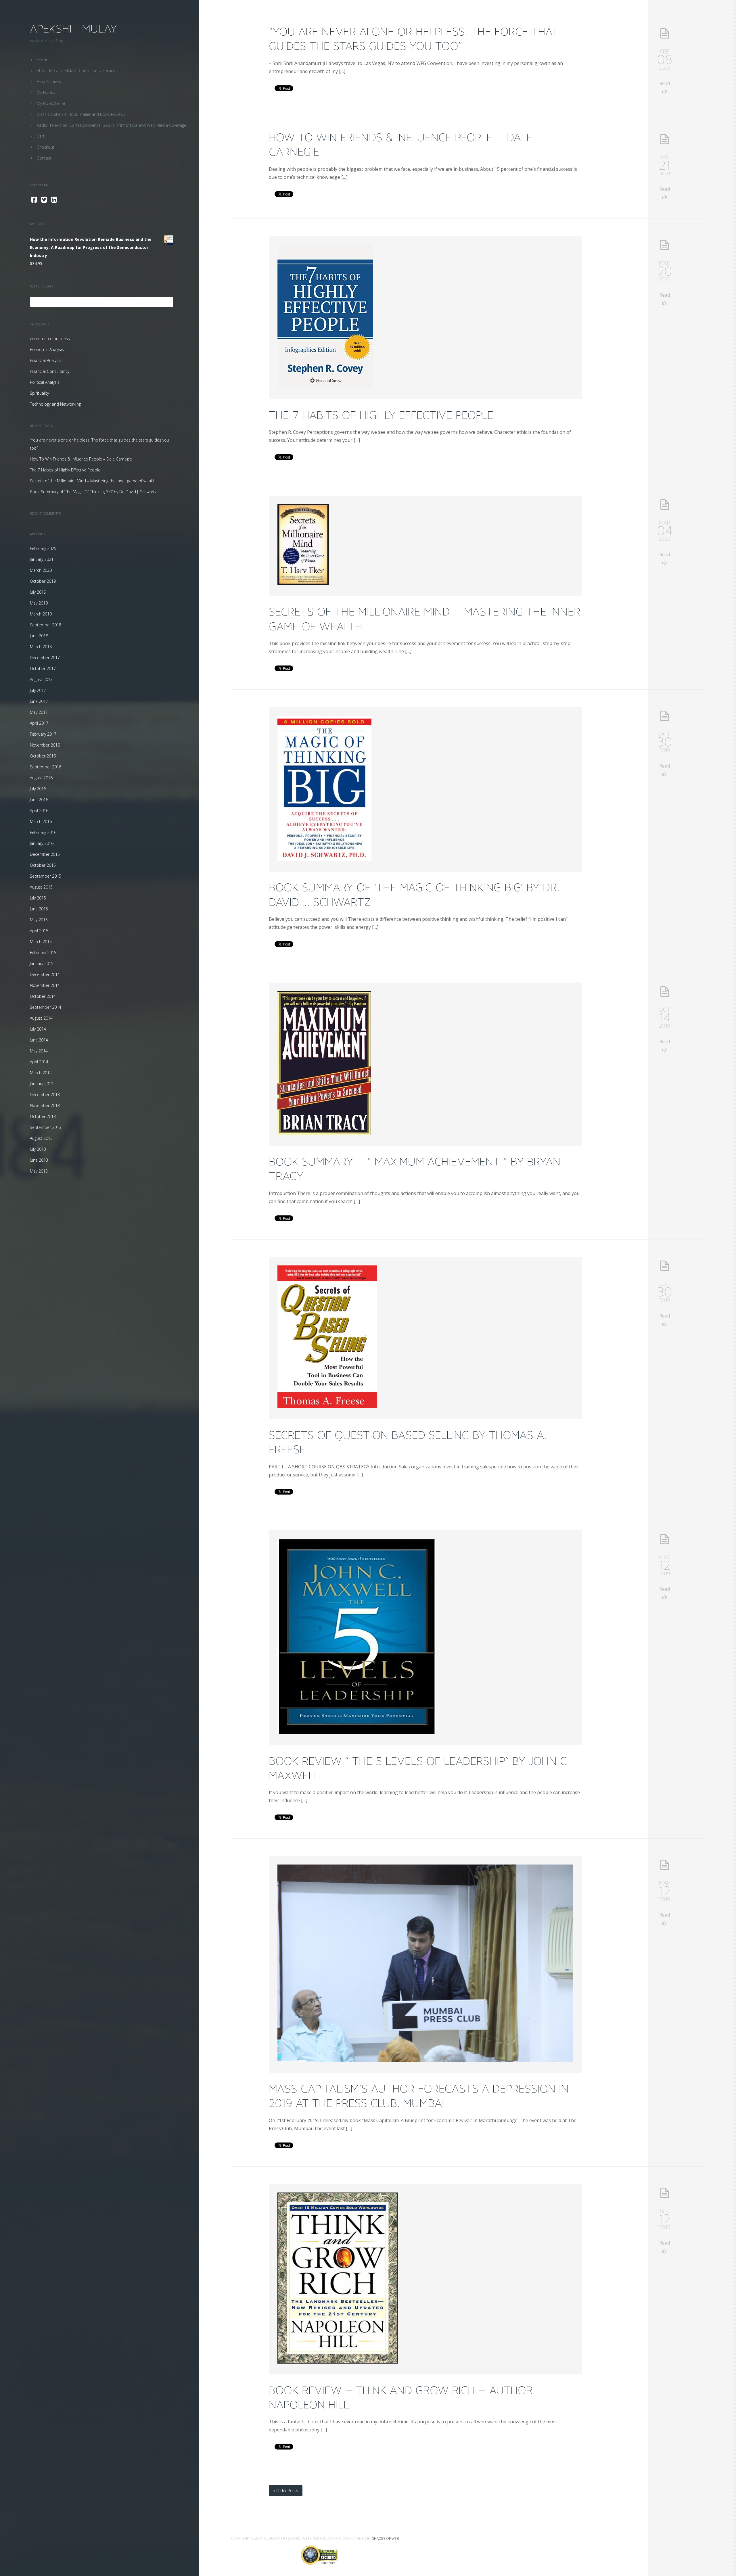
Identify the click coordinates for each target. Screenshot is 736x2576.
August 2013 (41, 1138)
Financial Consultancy (50, 371)
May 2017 (39, 712)
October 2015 (43, 865)
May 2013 (39, 1171)
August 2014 (41, 1018)
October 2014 (43, 996)
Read (665, 83)
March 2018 (41, 647)
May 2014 (39, 1051)
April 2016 (39, 811)
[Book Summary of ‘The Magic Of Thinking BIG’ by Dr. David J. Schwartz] (324, 859)
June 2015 (39, 909)
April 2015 (39, 931)
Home (43, 60)
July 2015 (38, 898)
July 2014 (38, 1029)
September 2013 (46, 1127)
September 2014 (46, 1007)
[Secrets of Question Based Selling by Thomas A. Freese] (327, 1407)
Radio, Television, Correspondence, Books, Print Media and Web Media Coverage (112, 125)
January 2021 (42, 559)
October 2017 (43, 669)
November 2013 (45, 1105)
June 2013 (39, 1160)
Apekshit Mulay (73, 29)
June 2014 (39, 1040)
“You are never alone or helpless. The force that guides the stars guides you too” (414, 39)
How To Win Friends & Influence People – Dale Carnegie (81, 459)
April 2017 (39, 723)
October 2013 (43, 1116)
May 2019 (39, 603)
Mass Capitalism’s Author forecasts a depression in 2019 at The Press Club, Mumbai (419, 2096)
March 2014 (41, 1073)
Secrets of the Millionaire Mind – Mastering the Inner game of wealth (93, 481)
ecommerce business (50, 338)
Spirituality (39, 393)
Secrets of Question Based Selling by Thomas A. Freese (408, 1442)
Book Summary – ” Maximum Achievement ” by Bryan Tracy (415, 1169)
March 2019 (41, 614)
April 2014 (39, 1062)
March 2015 (41, 942)
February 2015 (43, 953)
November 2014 (45, 985)
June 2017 (39, 701)
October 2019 (43, 581)
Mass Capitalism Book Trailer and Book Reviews (81, 114)
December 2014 (45, 974)
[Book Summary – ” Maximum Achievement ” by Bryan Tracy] (324, 1133)
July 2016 (38, 789)
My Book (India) (51, 103)
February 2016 (43, 832)
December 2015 (45, 854)
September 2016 (46, 767)
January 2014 (42, 1084)
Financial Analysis (46, 360)
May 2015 (39, 920)
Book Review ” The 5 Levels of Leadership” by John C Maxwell (418, 1768)
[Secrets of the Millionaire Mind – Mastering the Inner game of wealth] (303, 583)
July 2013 (38, 1149)
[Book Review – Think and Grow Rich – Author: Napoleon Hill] (338, 2362)
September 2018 (46, 625)
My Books (46, 92)
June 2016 (39, 800)
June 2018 (39, 636)
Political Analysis (45, 382)
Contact (44, 158)
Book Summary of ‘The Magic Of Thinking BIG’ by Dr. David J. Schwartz (93, 492)
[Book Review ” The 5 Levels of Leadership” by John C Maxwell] (357, 1733)
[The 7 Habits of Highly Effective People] (325, 387)
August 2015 (41, 887)
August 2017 (41, 679)
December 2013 (45, 1095)
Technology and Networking (55, 404)
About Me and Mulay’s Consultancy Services (77, 71)
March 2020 (41, 570)
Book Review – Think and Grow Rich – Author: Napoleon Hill (402, 2397)
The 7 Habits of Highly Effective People (65, 470)
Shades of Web (385, 2538)
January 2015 (42, 963)
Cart (41, 136)
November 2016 (45, 745)
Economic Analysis (47, 349)
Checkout (46, 147)
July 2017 (38, 690)
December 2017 (45, 658)
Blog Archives (49, 81)
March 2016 (41, 821)
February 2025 (43, 548)
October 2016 (43, 756)
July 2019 (38, 592)
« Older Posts (286, 2490)
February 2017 (43, 734)
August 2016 (41, 778)
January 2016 (42, 843)
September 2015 (46, 876)
